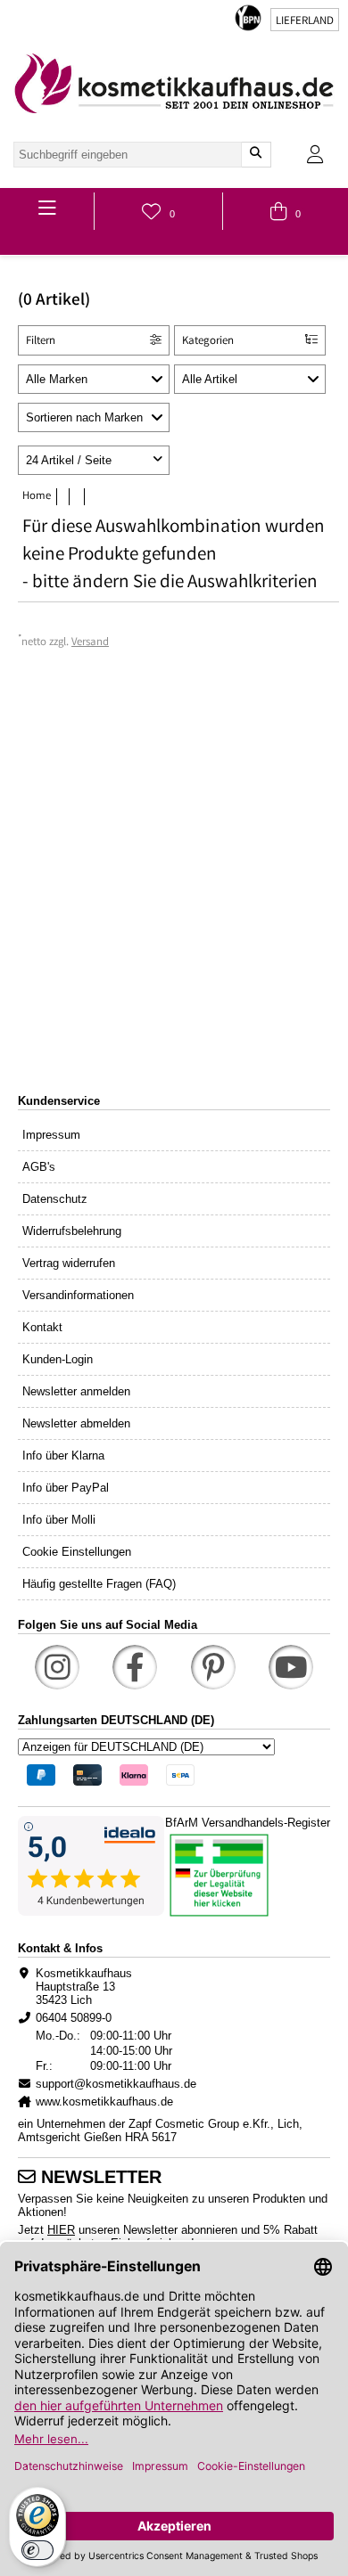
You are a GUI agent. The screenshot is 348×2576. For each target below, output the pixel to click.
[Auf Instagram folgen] (57, 1667)
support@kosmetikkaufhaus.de (116, 2084)
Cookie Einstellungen (77, 1552)
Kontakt (42, 1327)
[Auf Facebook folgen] (135, 1667)
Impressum (51, 1135)
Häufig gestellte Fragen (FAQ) (99, 1584)
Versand (90, 643)
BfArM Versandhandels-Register (248, 1823)
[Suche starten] (256, 155)
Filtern (41, 342)
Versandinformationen (78, 1295)
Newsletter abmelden (76, 1423)
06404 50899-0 (74, 2018)
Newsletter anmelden (76, 1391)
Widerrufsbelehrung (72, 1231)
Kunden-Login (58, 1359)
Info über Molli (59, 1520)
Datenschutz (55, 1199)
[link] (174, 83)
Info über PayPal (66, 1488)
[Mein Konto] (315, 155)
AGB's (39, 1167)
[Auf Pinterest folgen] (213, 1667)
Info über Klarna (63, 1456)
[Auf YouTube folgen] (291, 1667)
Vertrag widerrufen (69, 1263)
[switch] (37, 2550)
